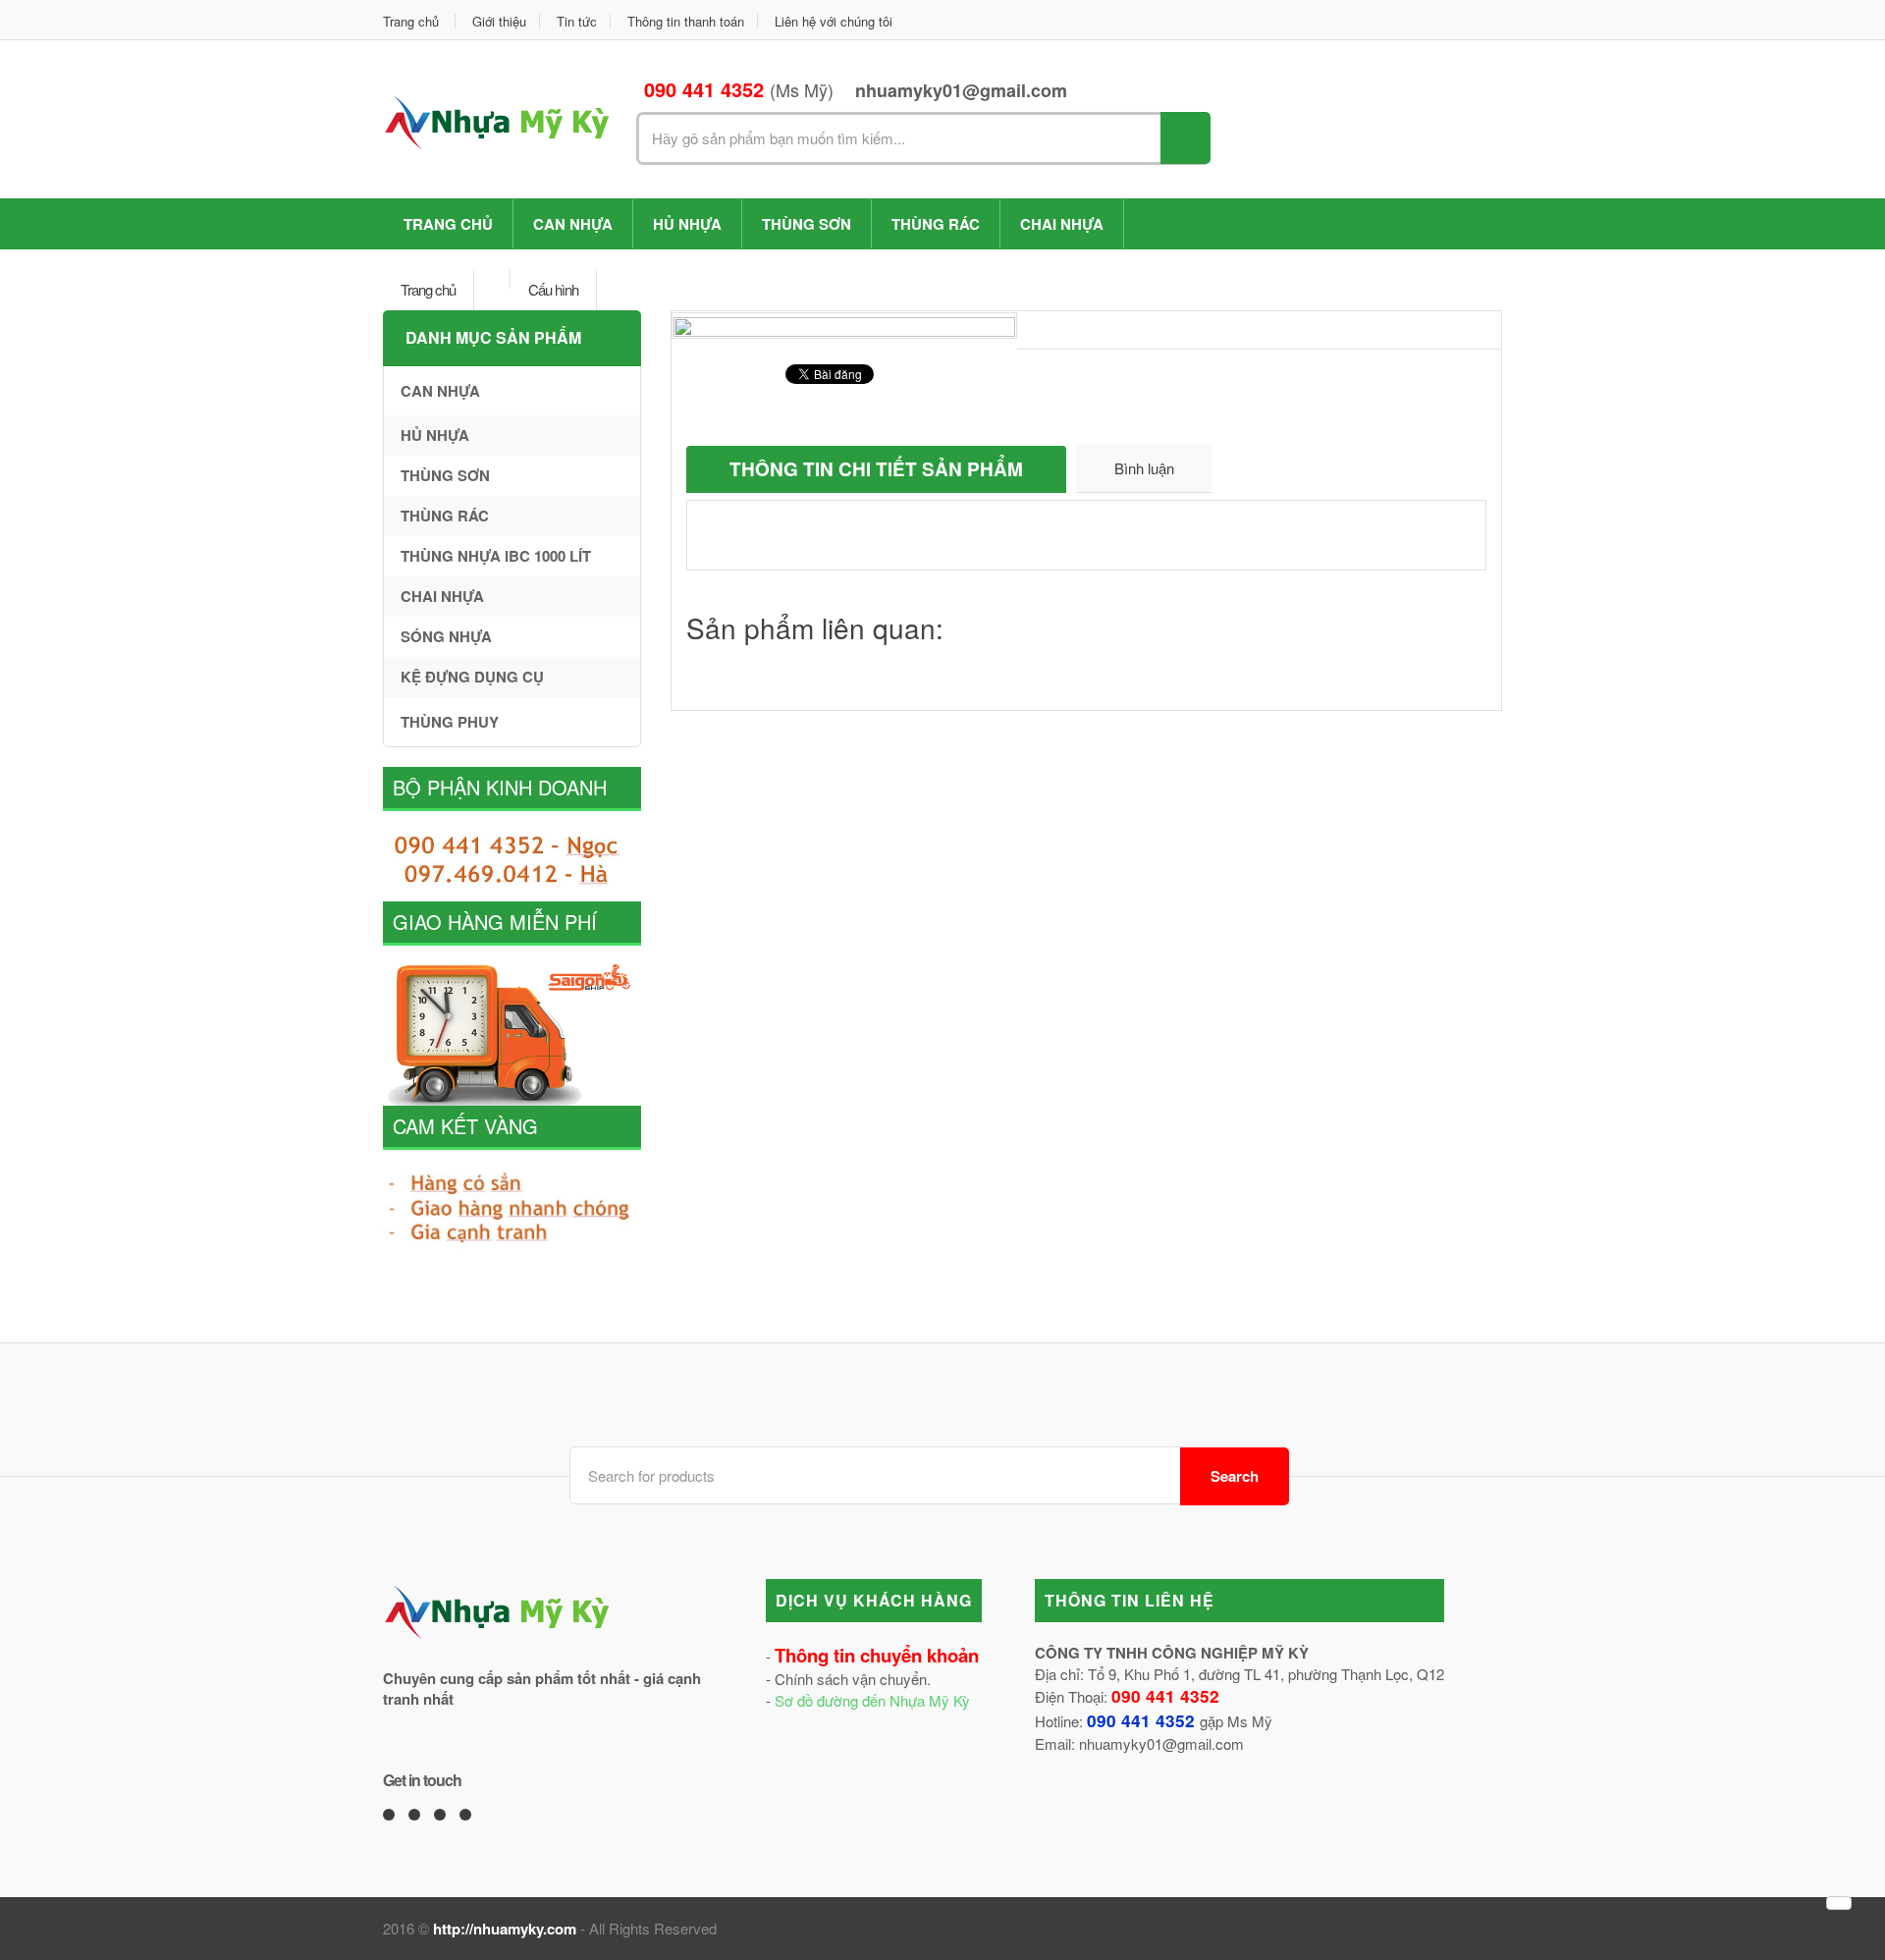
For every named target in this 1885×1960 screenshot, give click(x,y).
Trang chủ (411, 21)
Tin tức (577, 21)
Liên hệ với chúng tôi (834, 21)
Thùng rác (936, 224)
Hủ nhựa (687, 224)
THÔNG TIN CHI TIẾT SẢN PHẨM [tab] (876, 469)
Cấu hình (553, 289)
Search (1235, 1476)
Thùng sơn (807, 224)
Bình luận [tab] (1144, 468)
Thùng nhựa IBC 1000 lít (496, 556)
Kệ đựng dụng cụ (472, 677)
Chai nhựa (1062, 224)
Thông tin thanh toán (686, 21)
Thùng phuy (450, 722)
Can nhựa (573, 224)
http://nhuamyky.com (505, 1929)
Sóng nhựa (446, 636)
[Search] (1185, 138)
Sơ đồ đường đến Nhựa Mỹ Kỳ (872, 1700)
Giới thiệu (499, 21)
